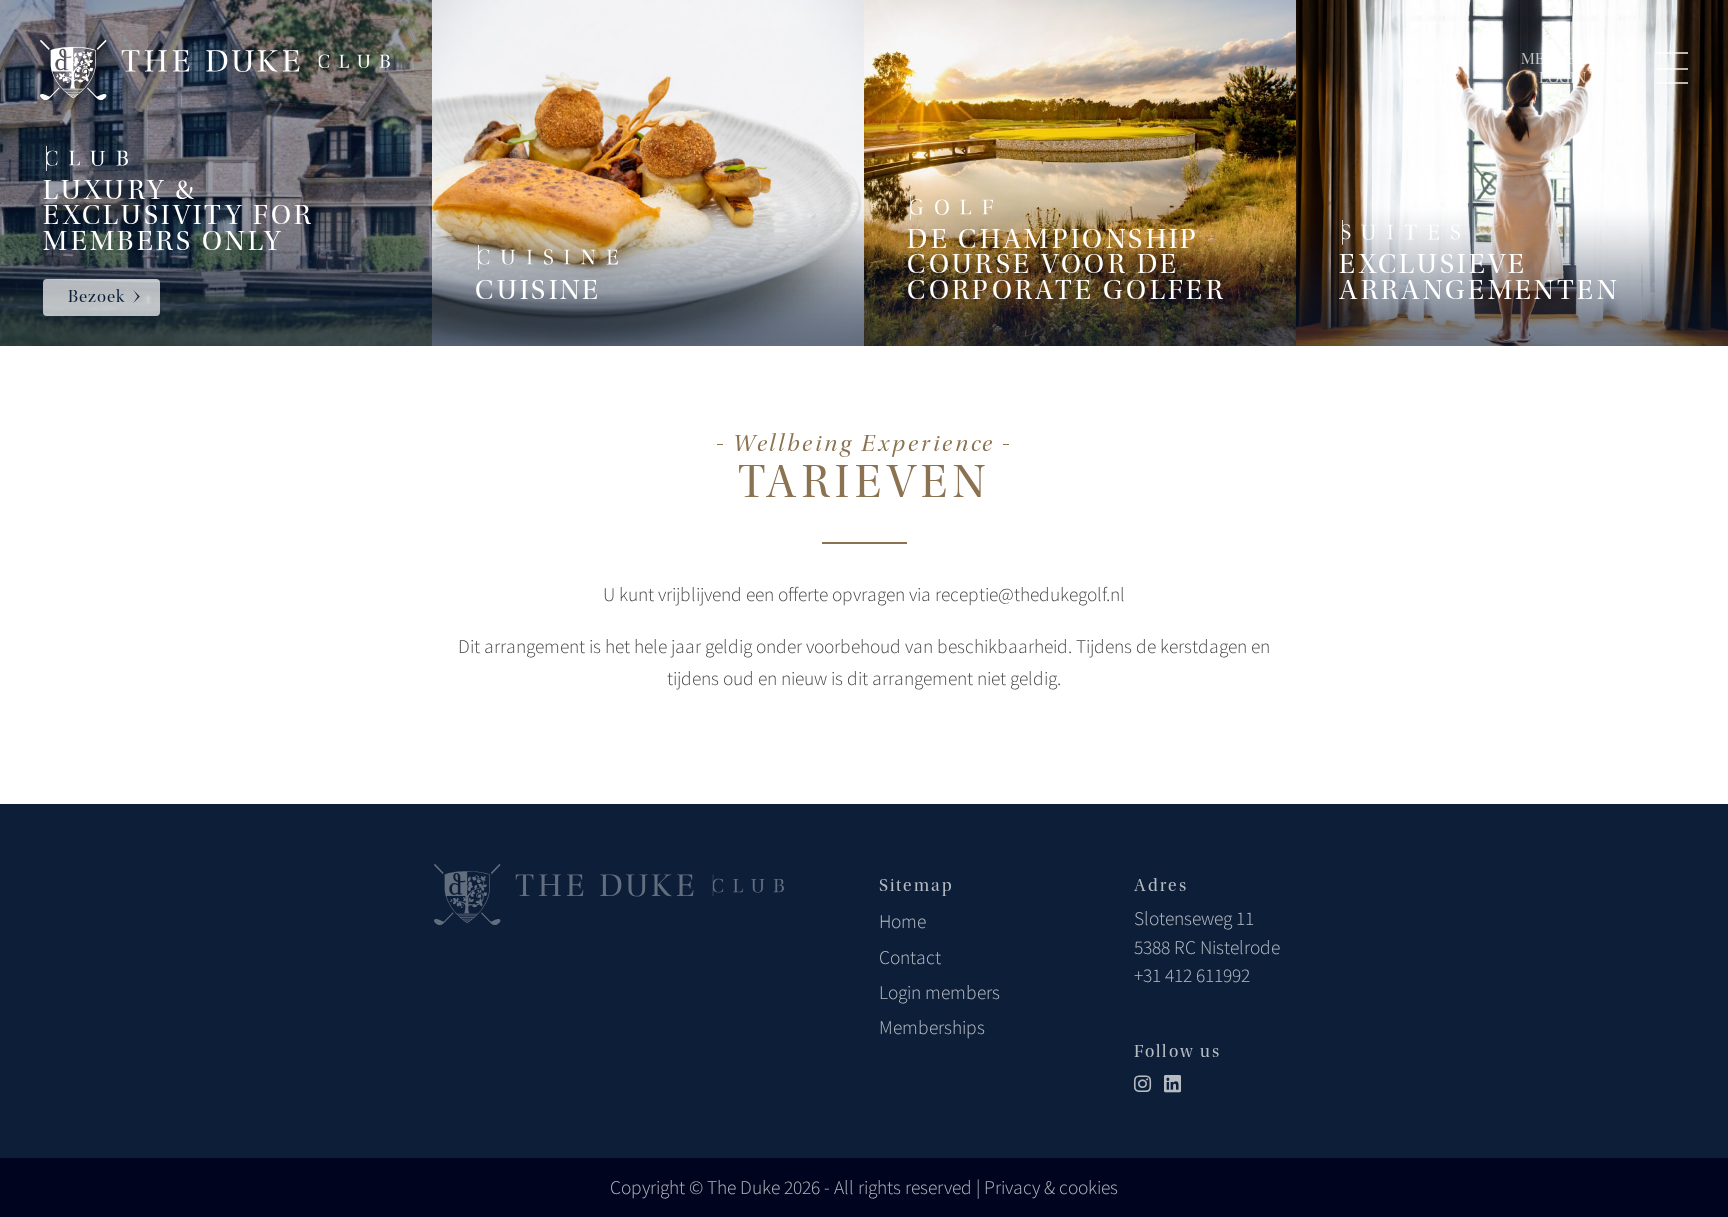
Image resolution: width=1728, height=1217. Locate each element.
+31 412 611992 (1192, 975)
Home (902, 921)
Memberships (932, 1027)
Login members (939, 992)
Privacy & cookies (1051, 1187)
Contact (910, 957)
